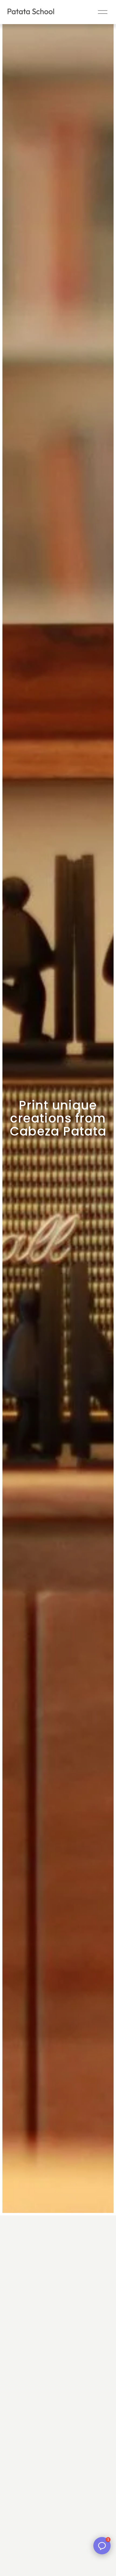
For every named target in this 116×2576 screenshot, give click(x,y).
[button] (102, 2546)
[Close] (104, 2556)
